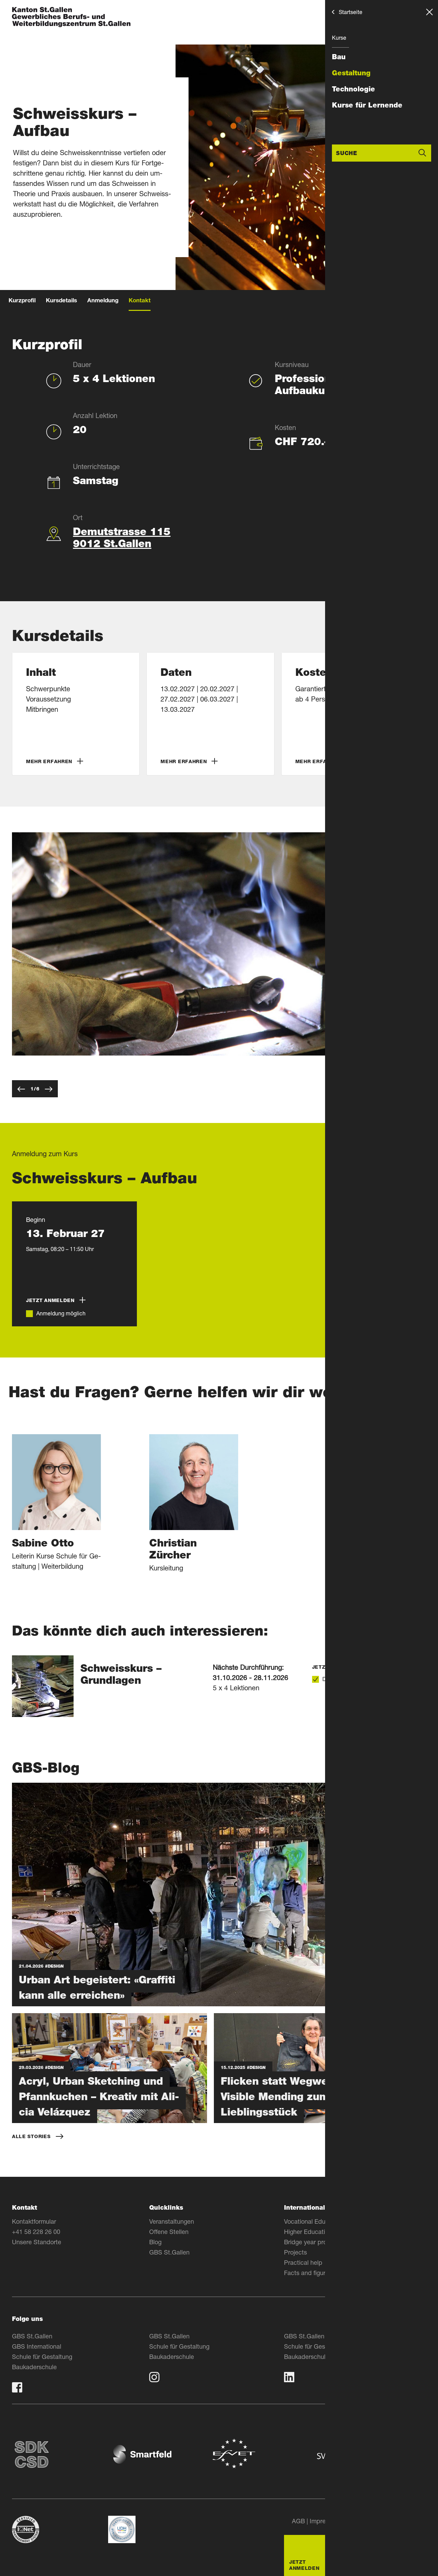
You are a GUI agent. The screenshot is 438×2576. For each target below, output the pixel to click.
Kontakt (140, 301)
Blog (155, 2242)
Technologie (353, 89)
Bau (339, 57)
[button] (76, 714)
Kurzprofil (22, 301)
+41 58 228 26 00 (36, 2232)
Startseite (351, 12)
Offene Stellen (169, 2232)
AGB (298, 2521)
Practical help (303, 2262)
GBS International (37, 2346)
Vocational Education (313, 2221)
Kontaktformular (34, 2221)
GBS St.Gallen (169, 2252)
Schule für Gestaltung (42, 2357)
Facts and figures (308, 2273)
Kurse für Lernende (367, 105)
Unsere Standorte (37, 2242)
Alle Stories (31, 2136)
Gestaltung (351, 73)
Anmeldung (103, 301)
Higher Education (308, 2232)
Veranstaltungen (172, 2221)
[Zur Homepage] (71, 18)
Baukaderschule (34, 2367)
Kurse (339, 37)
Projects (295, 2252)
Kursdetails (61, 301)
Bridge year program (312, 2242)
